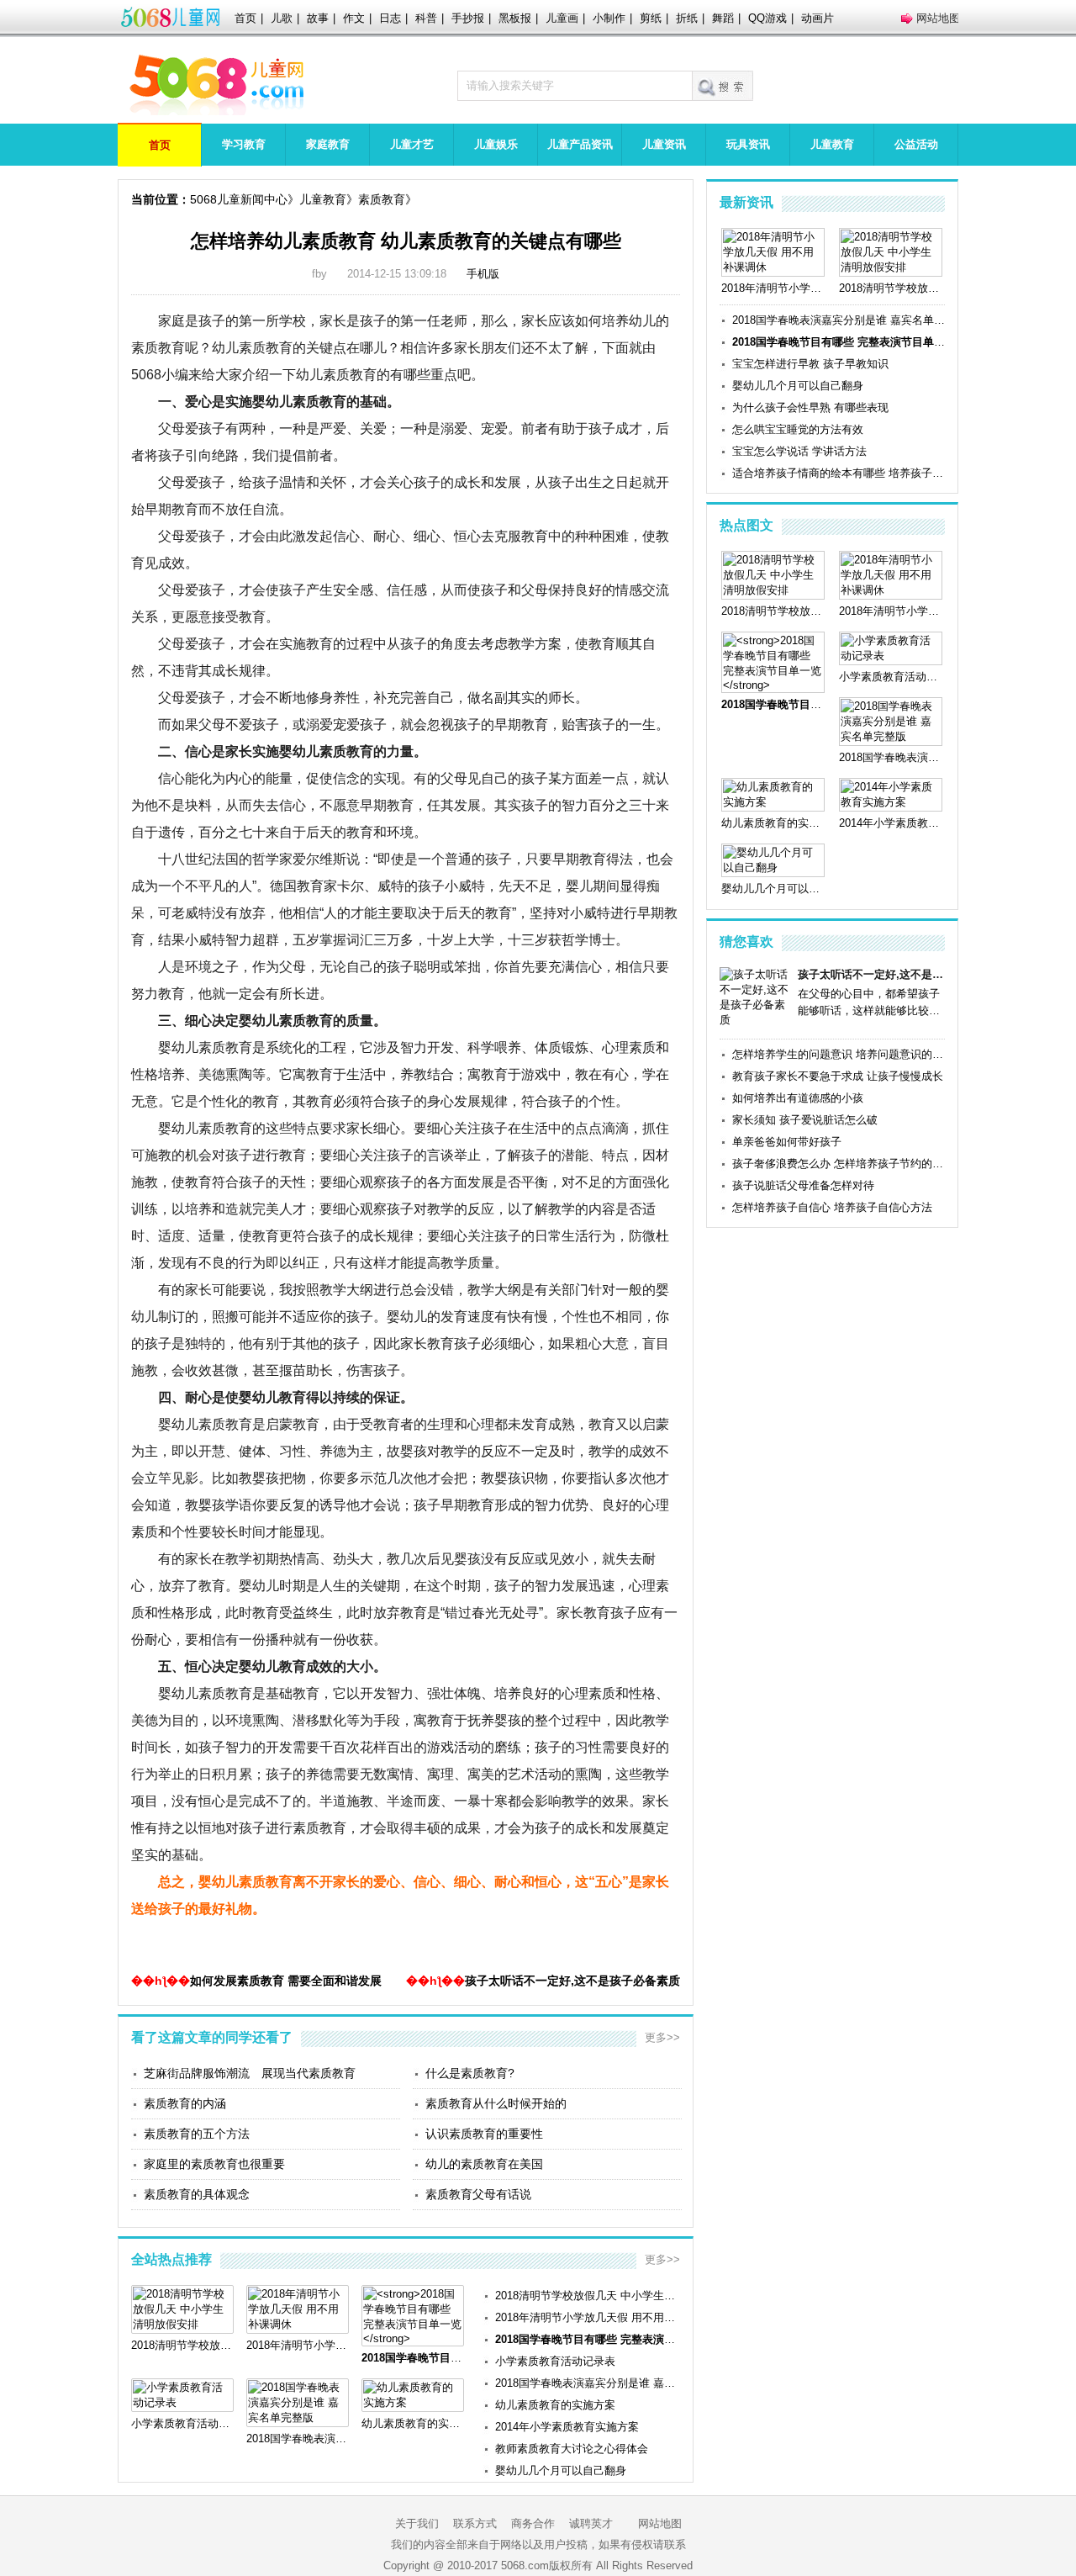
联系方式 (475, 2523)
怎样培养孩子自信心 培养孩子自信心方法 (832, 1207)
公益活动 (916, 144)
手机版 (483, 274)
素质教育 (382, 199)
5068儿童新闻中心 (239, 199)
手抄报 (468, 18)
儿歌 (282, 18)
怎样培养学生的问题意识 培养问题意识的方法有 (839, 1054)
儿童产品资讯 (580, 144)
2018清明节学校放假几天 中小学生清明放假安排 (588, 2296)
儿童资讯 (664, 144)
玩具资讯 (748, 144)
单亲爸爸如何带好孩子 (787, 1142)
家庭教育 (328, 144)
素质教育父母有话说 (478, 2194)
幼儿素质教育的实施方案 (555, 2405)
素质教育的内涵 (185, 2103)
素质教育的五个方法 (197, 2134)
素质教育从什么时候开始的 (496, 2103)
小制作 (609, 18)
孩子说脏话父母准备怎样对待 (803, 1185)
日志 (390, 18)
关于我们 (417, 2523)
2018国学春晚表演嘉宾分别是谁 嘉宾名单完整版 (588, 2383)
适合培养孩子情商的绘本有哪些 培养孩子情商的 (839, 473)
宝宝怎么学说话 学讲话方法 (799, 451)
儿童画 (562, 18)
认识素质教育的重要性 (484, 2134)
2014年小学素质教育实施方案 (567, 2427)
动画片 (818, 18)
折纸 (687, 18)
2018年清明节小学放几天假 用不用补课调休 (588, 2317)
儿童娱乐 (496, 144)
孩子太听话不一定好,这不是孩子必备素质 (572, 1981)
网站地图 (938, 18)
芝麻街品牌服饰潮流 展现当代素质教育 (250, 2073)
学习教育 (244, 144)
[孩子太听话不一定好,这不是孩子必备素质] (756, 1020)
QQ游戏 (767, 18)
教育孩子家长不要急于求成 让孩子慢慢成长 (838, 1076)
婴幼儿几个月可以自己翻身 (561, 2470)
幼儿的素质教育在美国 (484, 2164)
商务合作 (533, 2523)
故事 (318, 18)
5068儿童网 (170, 19)
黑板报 (515, 18)
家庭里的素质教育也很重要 (214, 2164)
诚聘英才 (591, 2523)
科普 (426, 18)
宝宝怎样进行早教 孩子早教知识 (810, 364)
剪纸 (651, 18)
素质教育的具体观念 (197, 2194)
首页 (245, 18)
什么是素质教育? (470, 2073)
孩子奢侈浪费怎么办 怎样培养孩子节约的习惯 (839, 1164)
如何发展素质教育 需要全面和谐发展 (286, 1981)
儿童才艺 (412, 144)
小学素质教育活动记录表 (555, 2361)
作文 (354, 18)
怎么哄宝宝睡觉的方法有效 (798, 429)
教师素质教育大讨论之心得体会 (572, 2449)
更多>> (662, 2037)
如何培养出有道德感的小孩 (798, 1098)
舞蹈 (723, 18)
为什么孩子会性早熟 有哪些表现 (810, 407)
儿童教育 (832, 144)
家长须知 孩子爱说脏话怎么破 (805, 1120)
